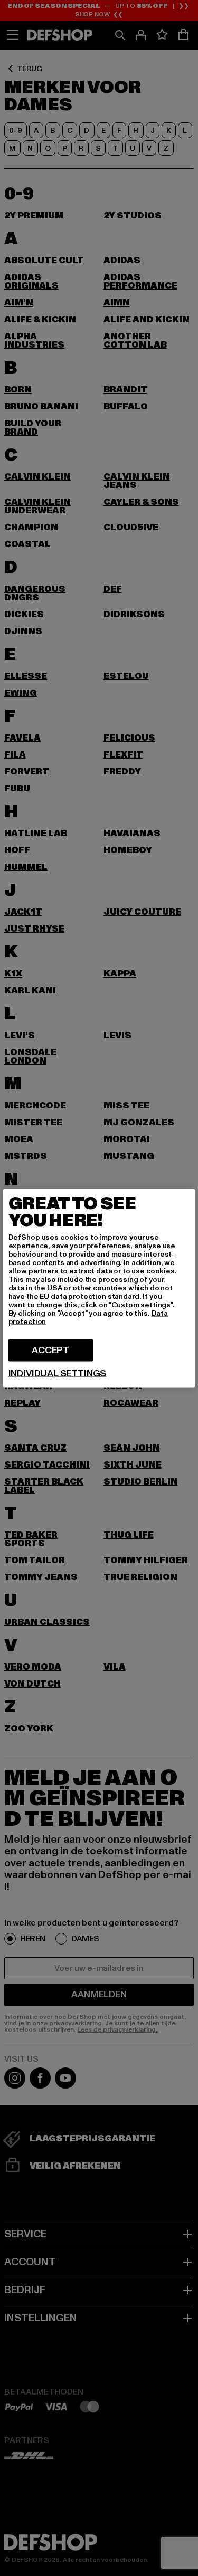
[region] (99, 1288)
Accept (50, 1350)
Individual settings (58, 1373)
